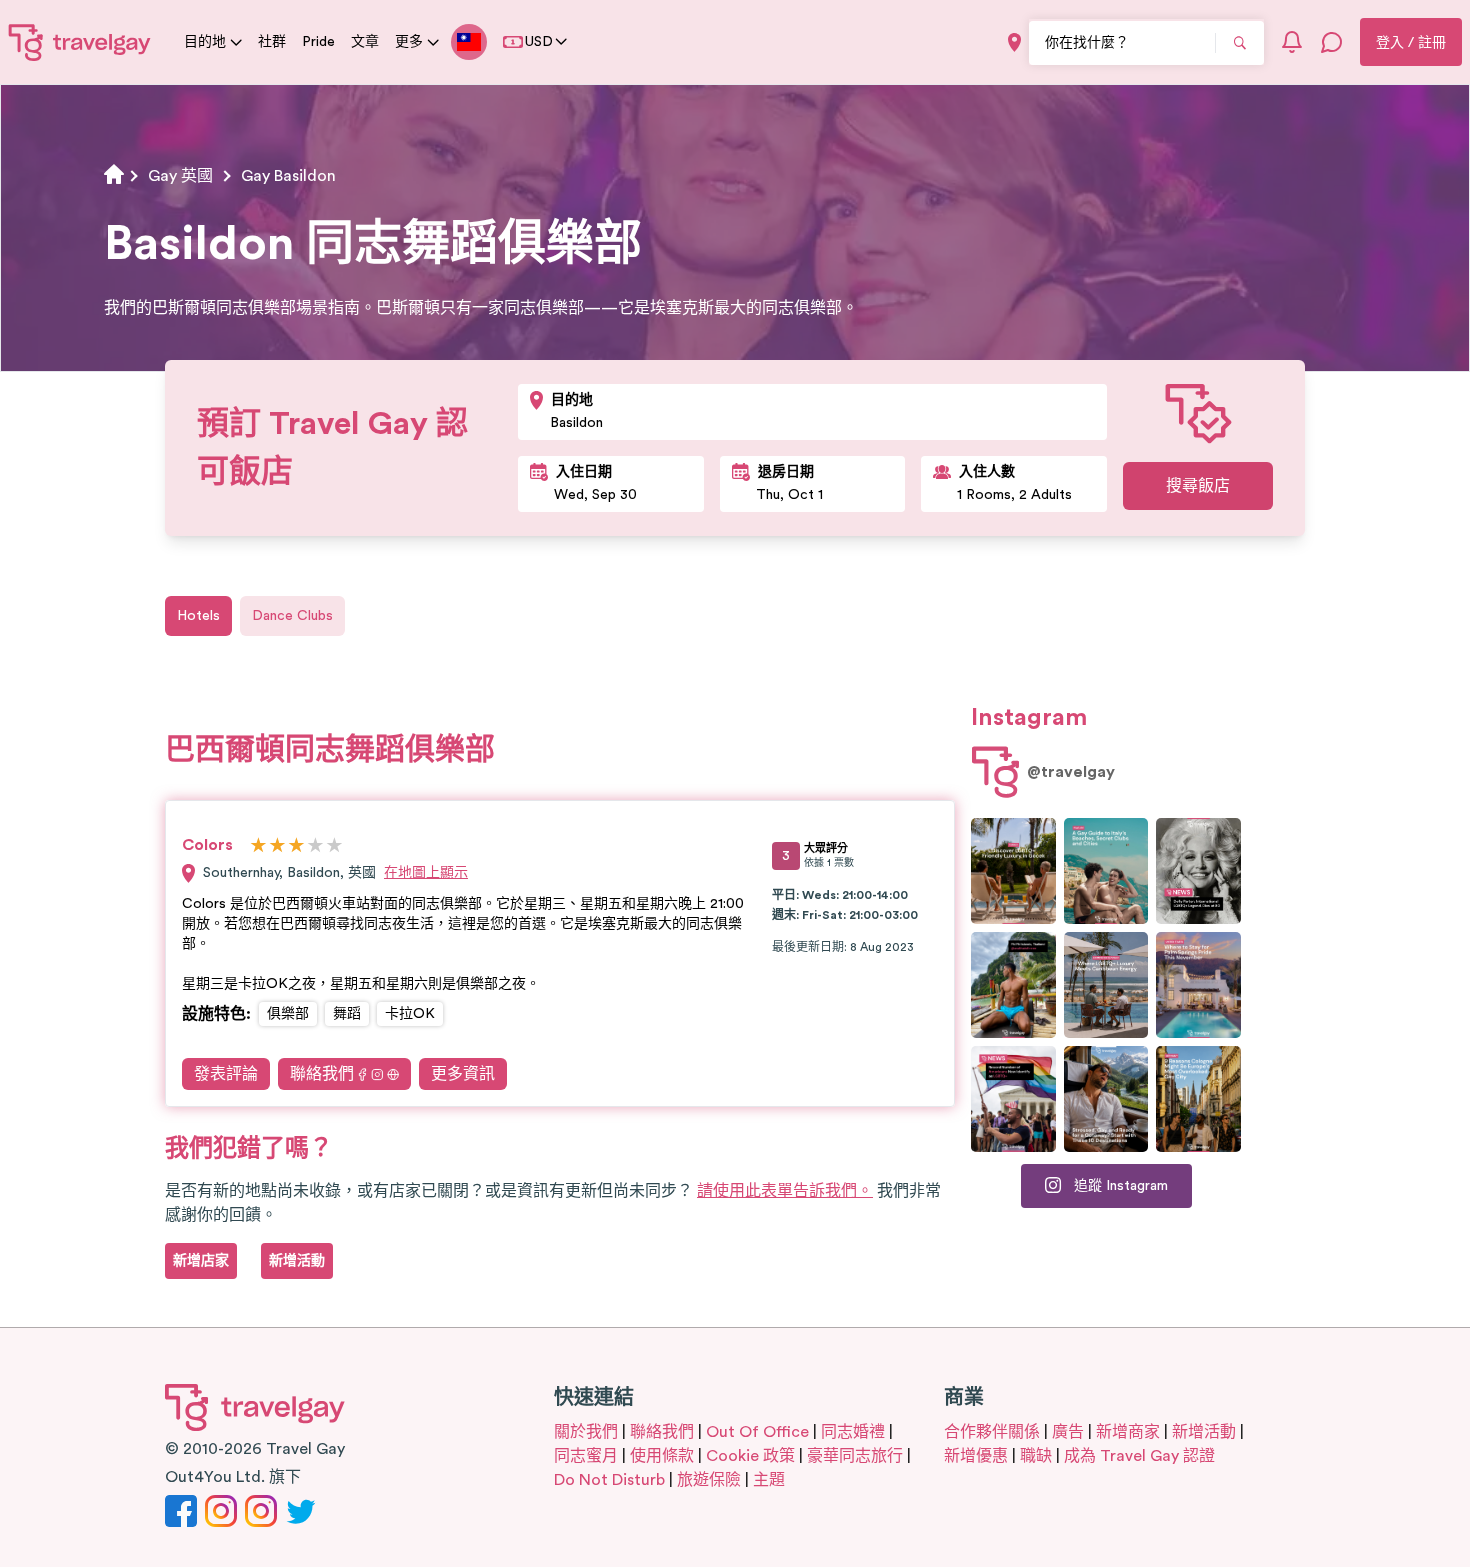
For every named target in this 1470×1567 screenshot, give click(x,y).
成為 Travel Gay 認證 (1139, 1456)
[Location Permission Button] (1014, 42)
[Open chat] (1332, 42)
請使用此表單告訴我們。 (785, 1191)
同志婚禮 (853, 1432)
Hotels (198, 616)
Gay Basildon (288, 176)
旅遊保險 (709, 1480)
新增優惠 (976, 1456)
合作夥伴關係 (992, 1432)
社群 (272, 42)
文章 (365, 42)
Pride (318, 42)
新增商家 (1128, 1432)
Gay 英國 (180, 176)
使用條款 (662, 1456)
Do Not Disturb (609, 1480)
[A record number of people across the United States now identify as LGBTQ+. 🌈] (1013, 1099)
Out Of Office (757, 1432)
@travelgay (1071, 772)
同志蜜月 (586, 1456)
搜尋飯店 (1198, 486)
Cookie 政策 (750, 1456)
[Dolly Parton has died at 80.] (1198, 871)
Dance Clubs (292, 616)
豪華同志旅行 (855, 1456)
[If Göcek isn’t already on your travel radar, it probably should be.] (1013, 871)
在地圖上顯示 (426, 873)
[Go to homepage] (80, 42)
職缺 (1036, 1456)
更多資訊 (463, 1074)
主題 (769, 1480)
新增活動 (1204, 1432)
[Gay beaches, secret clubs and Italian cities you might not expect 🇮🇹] (1106, 871)
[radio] (258, 846)
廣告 (1068, 1432)
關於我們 (586, 1432)
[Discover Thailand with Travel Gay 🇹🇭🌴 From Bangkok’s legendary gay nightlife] (1013, 985)
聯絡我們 (322, 1074)
